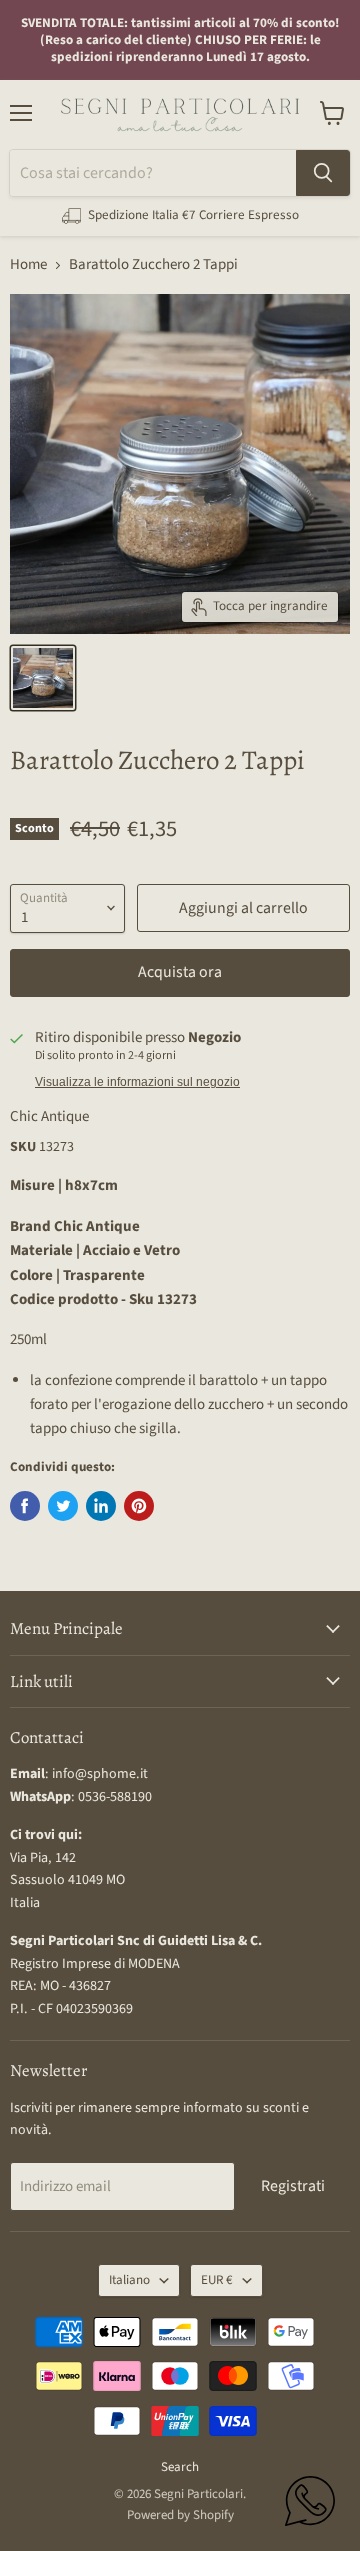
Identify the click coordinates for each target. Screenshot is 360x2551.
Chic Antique (49, 1116)
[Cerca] (323, 173)
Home (28, 264)
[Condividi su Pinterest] (139, 1506)
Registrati (293, 2186)
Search (180, 2467)
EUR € (217, 2280)
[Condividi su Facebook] (25, 1506)
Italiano (129, 2280)
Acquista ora (180, 972)
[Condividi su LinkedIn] (101, 1506)
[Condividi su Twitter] (63, 1506)
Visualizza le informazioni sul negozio (137, 1082)
